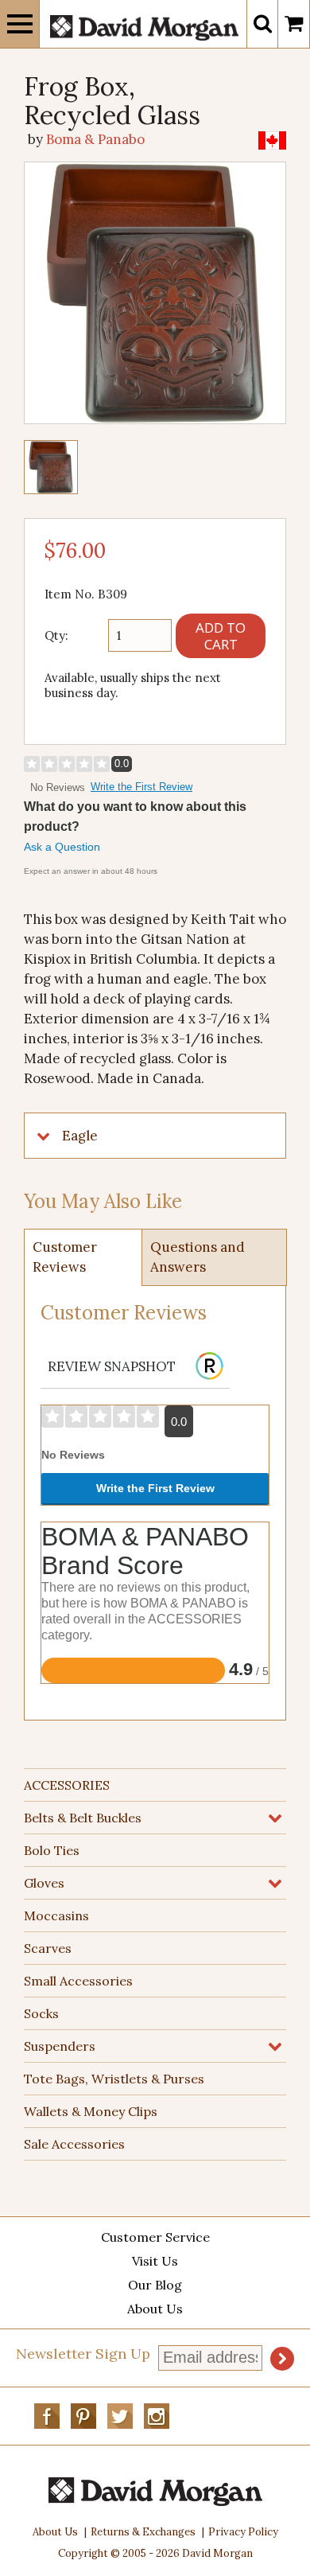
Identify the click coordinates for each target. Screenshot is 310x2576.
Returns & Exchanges (143, 2532)
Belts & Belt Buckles (83, 1818)
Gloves (44, 1883)
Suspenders (60, 2046)
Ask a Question (62, 847)
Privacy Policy (243, 2532)
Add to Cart (221, 636)
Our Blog (155, 2285)
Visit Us (155, 2261)
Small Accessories (78, 1981)
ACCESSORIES (67, 1785)
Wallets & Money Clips (91, 2111)
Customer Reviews (65, 1257)
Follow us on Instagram (157, 2416)
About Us (155, 2309)
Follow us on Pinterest (83, 2416)
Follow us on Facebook (47, 2416)
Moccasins (56, 1915)
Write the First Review (141, 787)
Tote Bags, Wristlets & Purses (114, 2079)
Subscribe (282, 2359)
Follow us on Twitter (120, 2416)
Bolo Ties (52, 1850)
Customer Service (155, 2237)
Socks (41, 2013)
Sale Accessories (74, 2144)
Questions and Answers (198, 1257)
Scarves (48, 1948)
